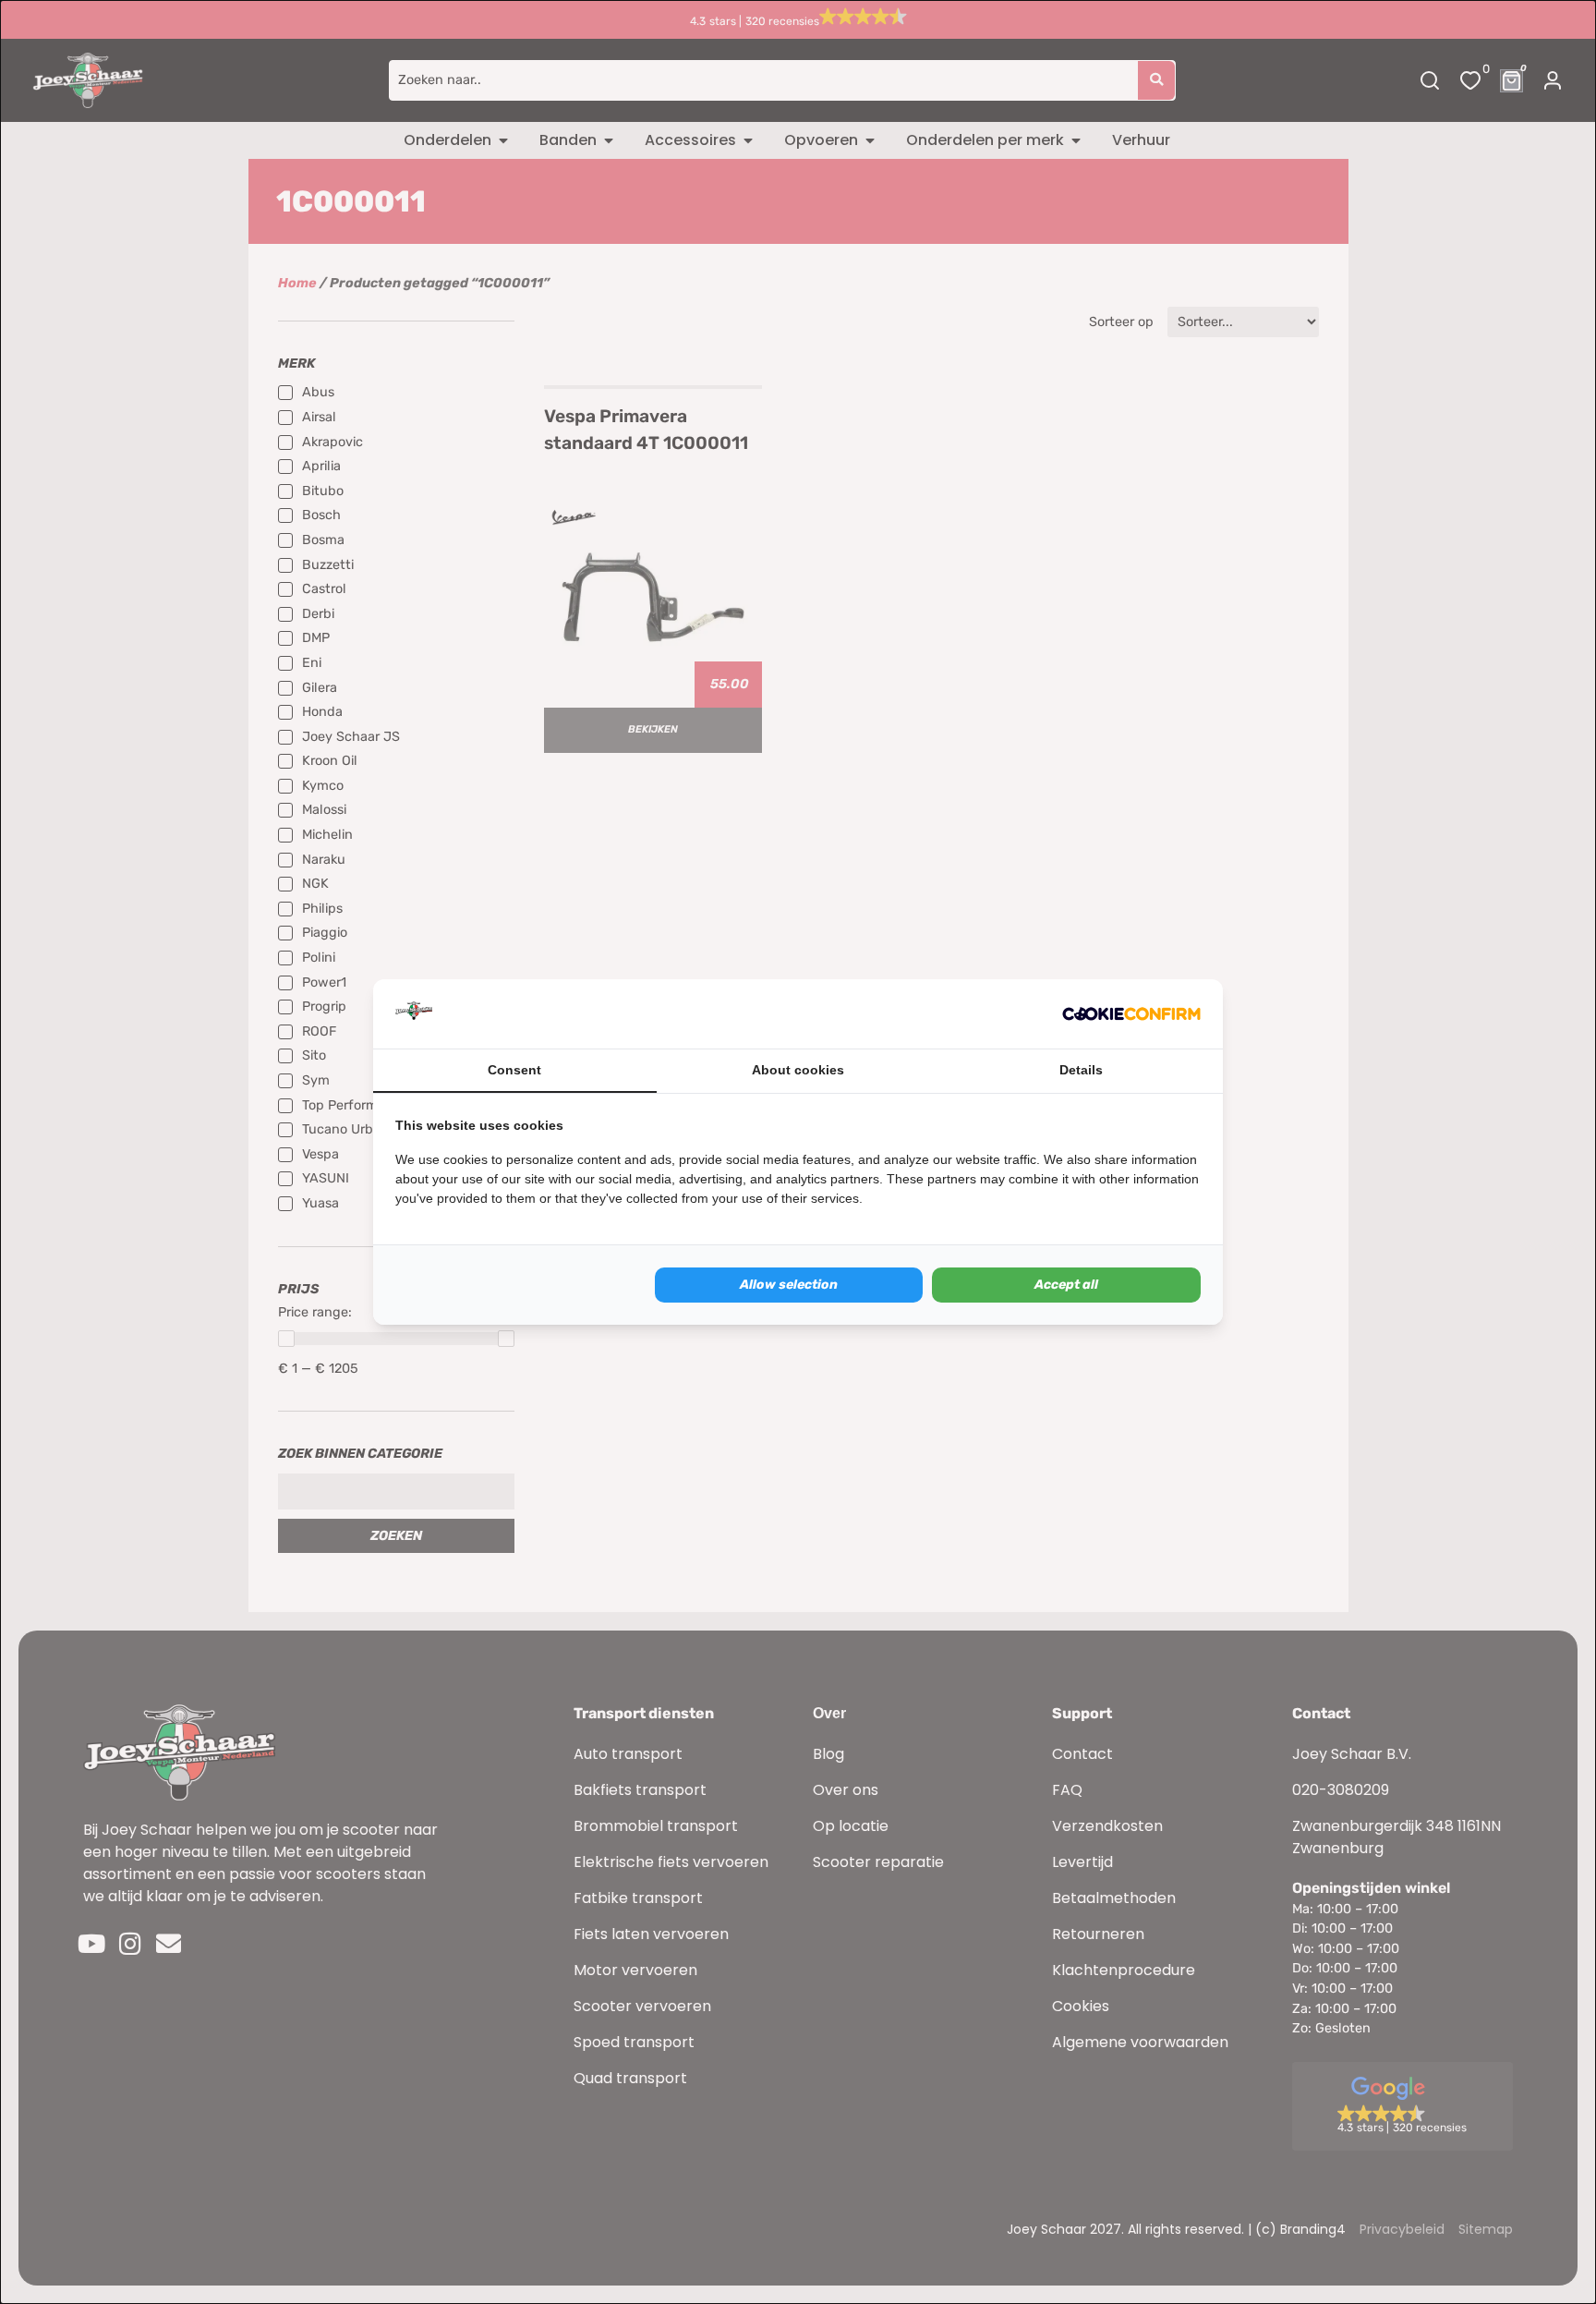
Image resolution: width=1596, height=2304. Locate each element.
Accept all (1066, 1285)
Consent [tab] (514, 1070)
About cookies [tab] (798, 1070)
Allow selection (789, 1285)
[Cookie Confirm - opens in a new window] (1131, 1014)
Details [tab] (1081, 1070)
